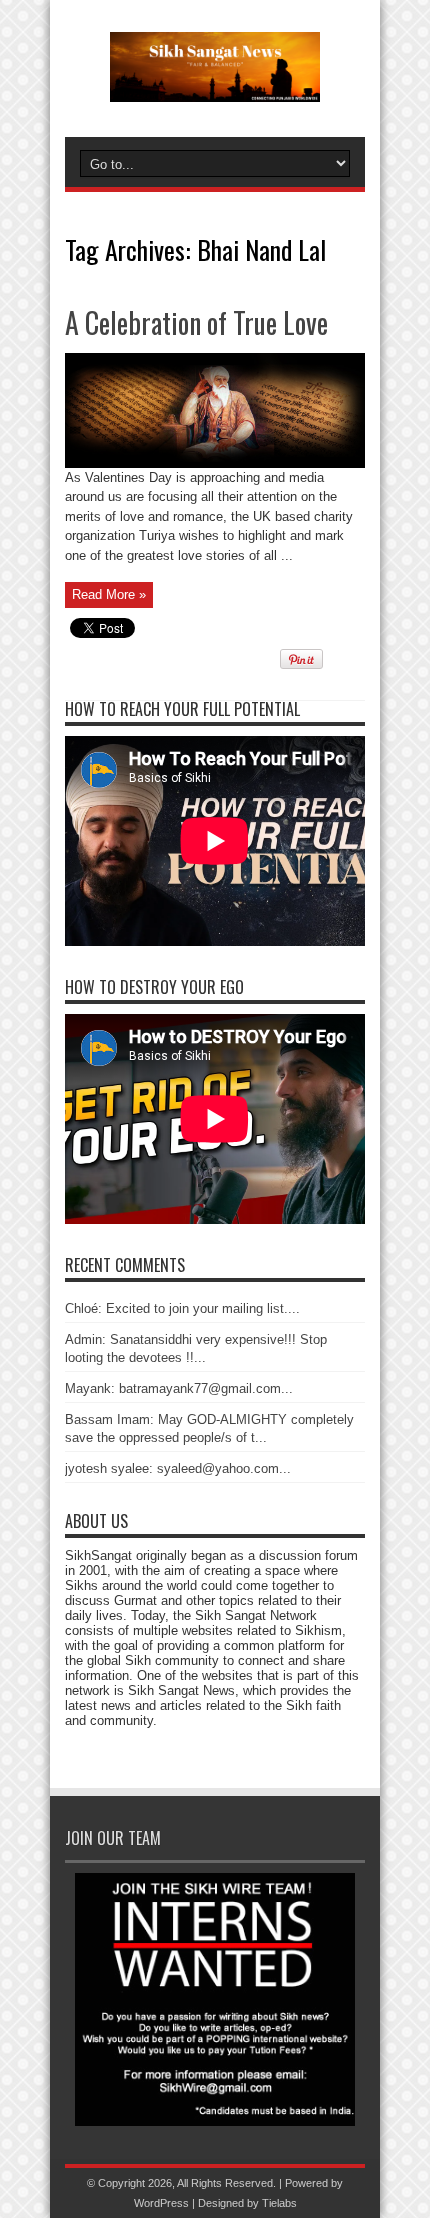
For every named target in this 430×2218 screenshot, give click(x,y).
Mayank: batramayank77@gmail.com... (179, 1388)
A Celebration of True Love (196, 322)
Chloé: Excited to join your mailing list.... (182, 1308)
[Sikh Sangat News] (215, 87)
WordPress (161, 2203)
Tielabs (279, 2203)
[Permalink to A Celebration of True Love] (215, 463)
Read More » (109, 594)
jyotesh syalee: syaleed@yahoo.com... (178, 1468)
